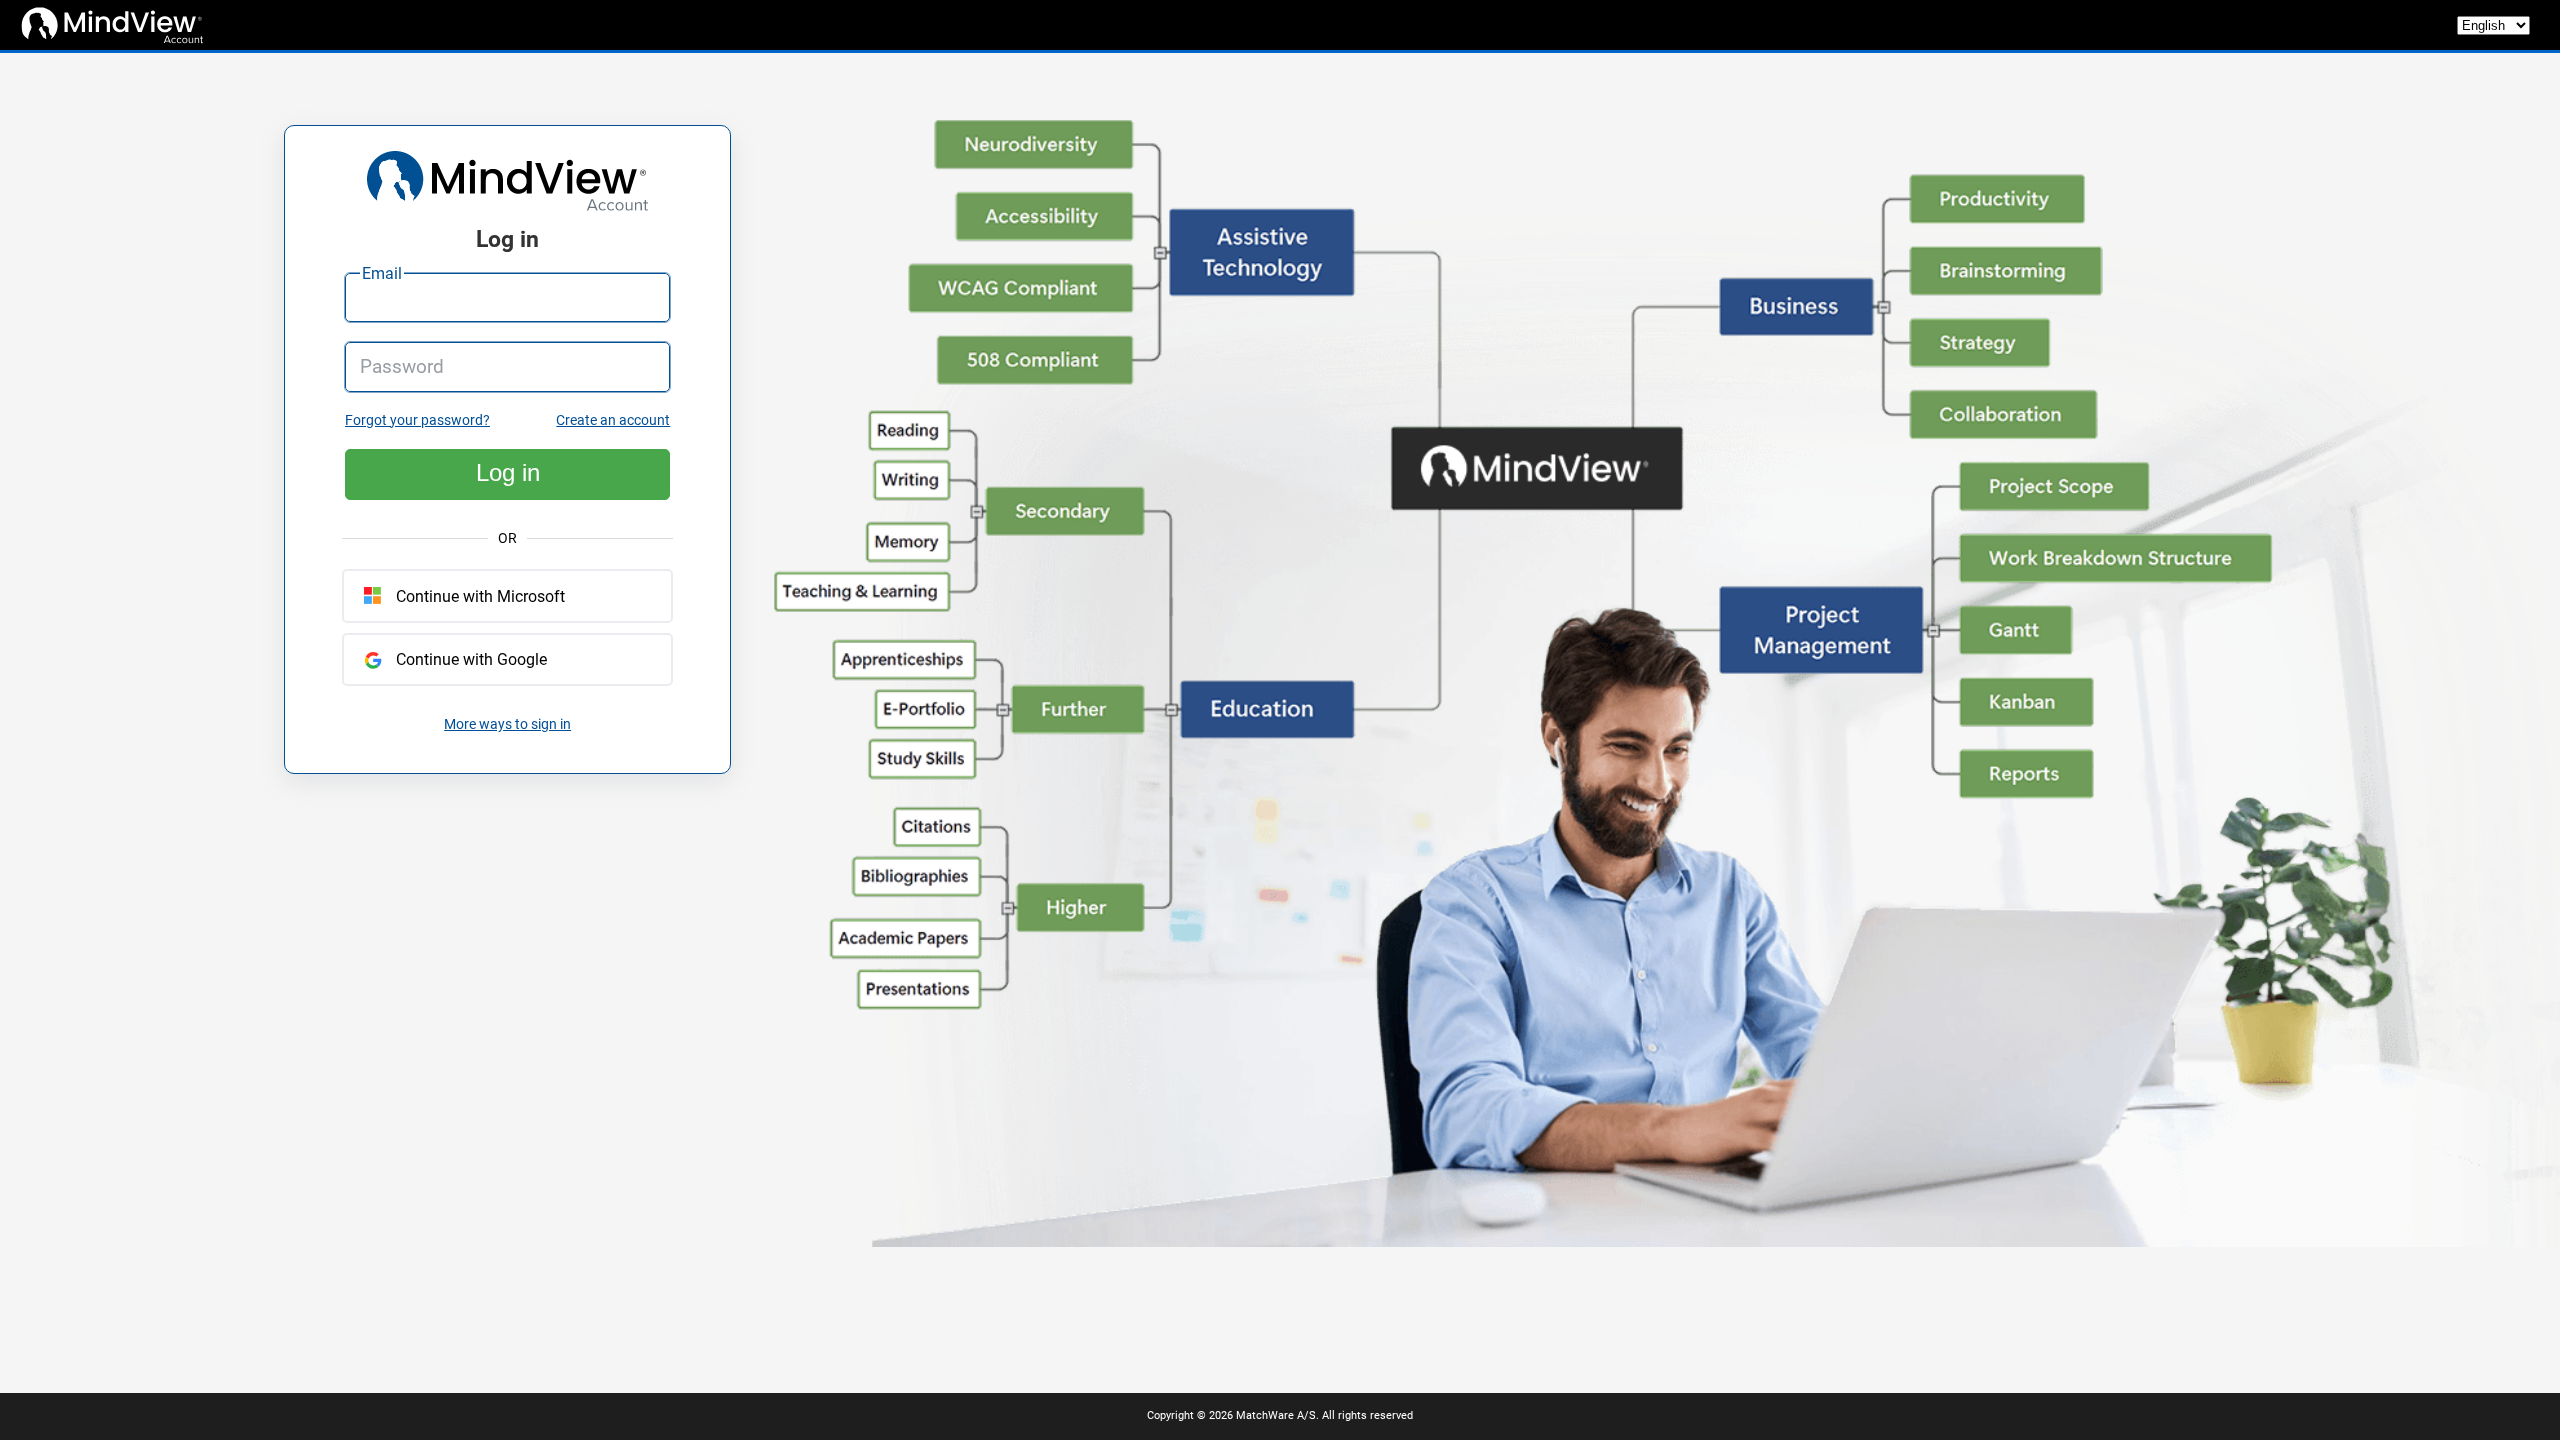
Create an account (613, 420)
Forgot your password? (417, 420)
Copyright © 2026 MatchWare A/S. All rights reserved (1280, 1415)
